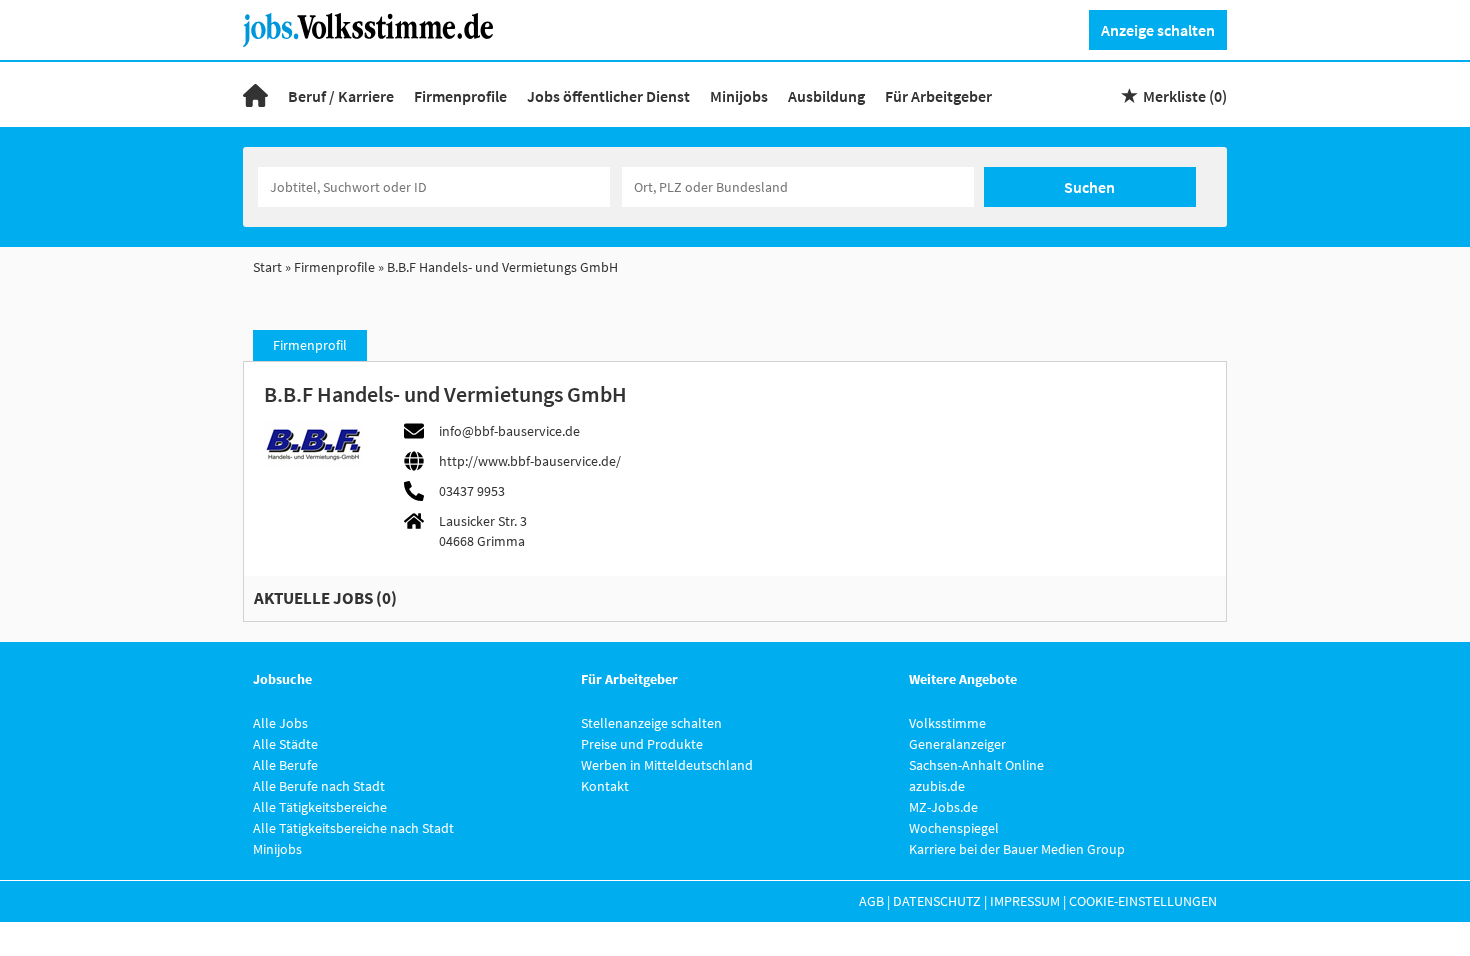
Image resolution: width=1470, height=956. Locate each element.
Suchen (1089, 187)
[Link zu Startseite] (375, 28)
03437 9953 (472, 491)
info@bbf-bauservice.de (509, 431)
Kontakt (605, 786)
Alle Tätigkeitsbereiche (320, 807)
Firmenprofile (460, 96)
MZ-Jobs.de (943, 807)
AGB (871, 901)
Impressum (1025, 901)
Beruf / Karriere (341, 96)
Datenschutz (937, 901)
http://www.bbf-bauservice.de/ (530, 461)
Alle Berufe (285, 765)
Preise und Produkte (642, 744)
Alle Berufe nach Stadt (319, 786)
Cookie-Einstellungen (1143, 901)
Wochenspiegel (954, 828)
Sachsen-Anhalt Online (976, 765)
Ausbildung (826, 96)
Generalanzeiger (957, 744)
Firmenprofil (310, 345)
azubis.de (937, 786)
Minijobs (739, 96)
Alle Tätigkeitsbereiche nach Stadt (353, 828)
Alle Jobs (280, 723)
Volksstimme (947, 723)
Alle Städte (285, 744)
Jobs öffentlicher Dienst (608, 96)
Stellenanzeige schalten (651, 723)
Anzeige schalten (1158, 30)
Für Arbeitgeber (938, 96)
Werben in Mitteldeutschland (667, 765)
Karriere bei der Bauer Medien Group (1017, 849)
